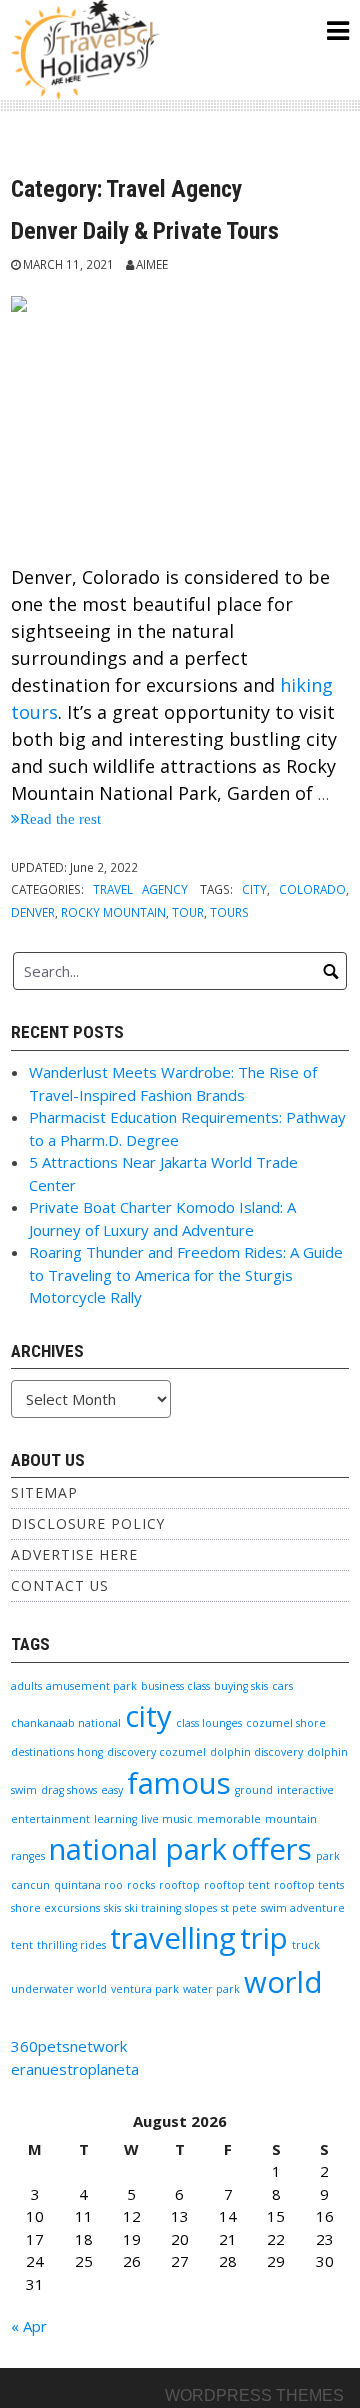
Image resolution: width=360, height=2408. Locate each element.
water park (211, 1989)
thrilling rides (71, 1945)
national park (138, 1849)
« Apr (29, 2326)
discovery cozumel (156, 1752)
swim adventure (303, 1908)
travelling (173, 1938)
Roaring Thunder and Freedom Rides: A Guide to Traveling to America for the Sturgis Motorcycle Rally (186, 1274)
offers (271, 1849)
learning (115, 1819)
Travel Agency (140, 889)
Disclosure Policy (88, 1523)
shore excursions (55, 1908)
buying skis (241, 1686)
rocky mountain (113, 912)
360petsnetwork (69, 2046)
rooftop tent (237, 1885)
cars (282, 1686)
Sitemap (44, 1492)
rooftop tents (309, 1885)
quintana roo (88, 1885)
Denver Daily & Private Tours (145, 231)
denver (33, 912)
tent (22, 1945)
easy (112, 1790)
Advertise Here (74, 1554)
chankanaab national (66, 1723)
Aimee (152, 264)
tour (188, 912)
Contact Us (60, 1585)
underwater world (59, 1989)
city (254, 889)
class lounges (209, 1723)
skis (112, 1908)
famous (179, 1783)
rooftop (179, 1885)
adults (26, 1686)
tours (229, 912)
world (283, 1982)
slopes (201, 1908)
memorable (229, 1819)
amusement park (91, 1686)
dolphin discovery (256, 1752)
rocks (141, 1885)
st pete (239, 1908)
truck (306, 1945)
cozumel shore (286, 1723)
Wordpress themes (254, 2395)
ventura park (145, 1989)
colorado (312, 889)
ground (254, 1790)
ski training (153, 1908)
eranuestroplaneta (75, 2069)
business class (175, 1686)
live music (167, 1819)
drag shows (69, 1790)
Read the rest (60, 818)
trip (264, 1938)
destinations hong (57, 1752)
